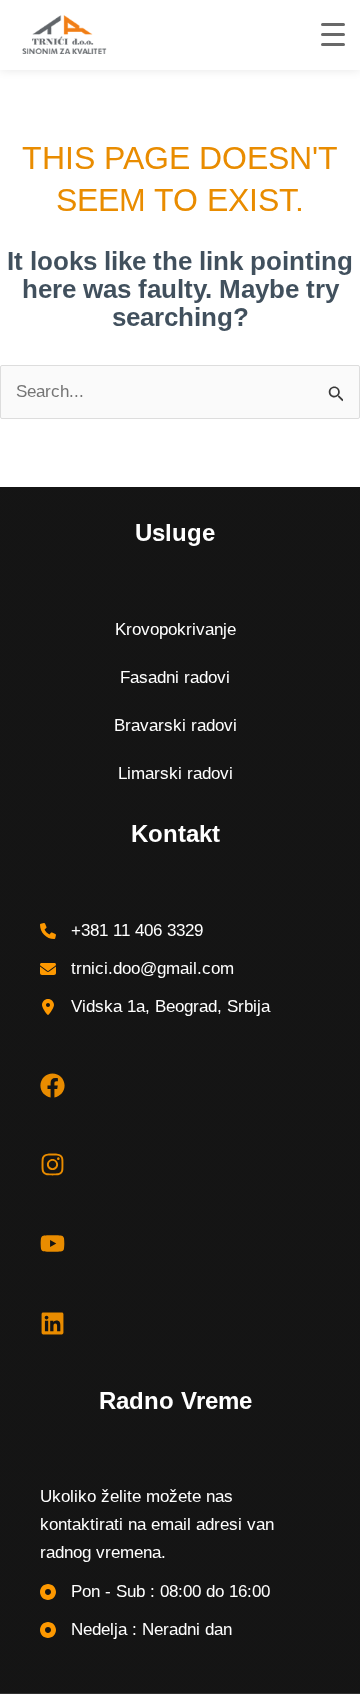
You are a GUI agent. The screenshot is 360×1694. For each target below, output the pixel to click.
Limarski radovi (175, 773)
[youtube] (52, 1243)
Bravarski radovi (175, 725)
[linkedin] (52, 1323)
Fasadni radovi (175, 677)
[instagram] (52, 1164)
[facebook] (52, 1085)
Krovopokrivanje (175, 629)
